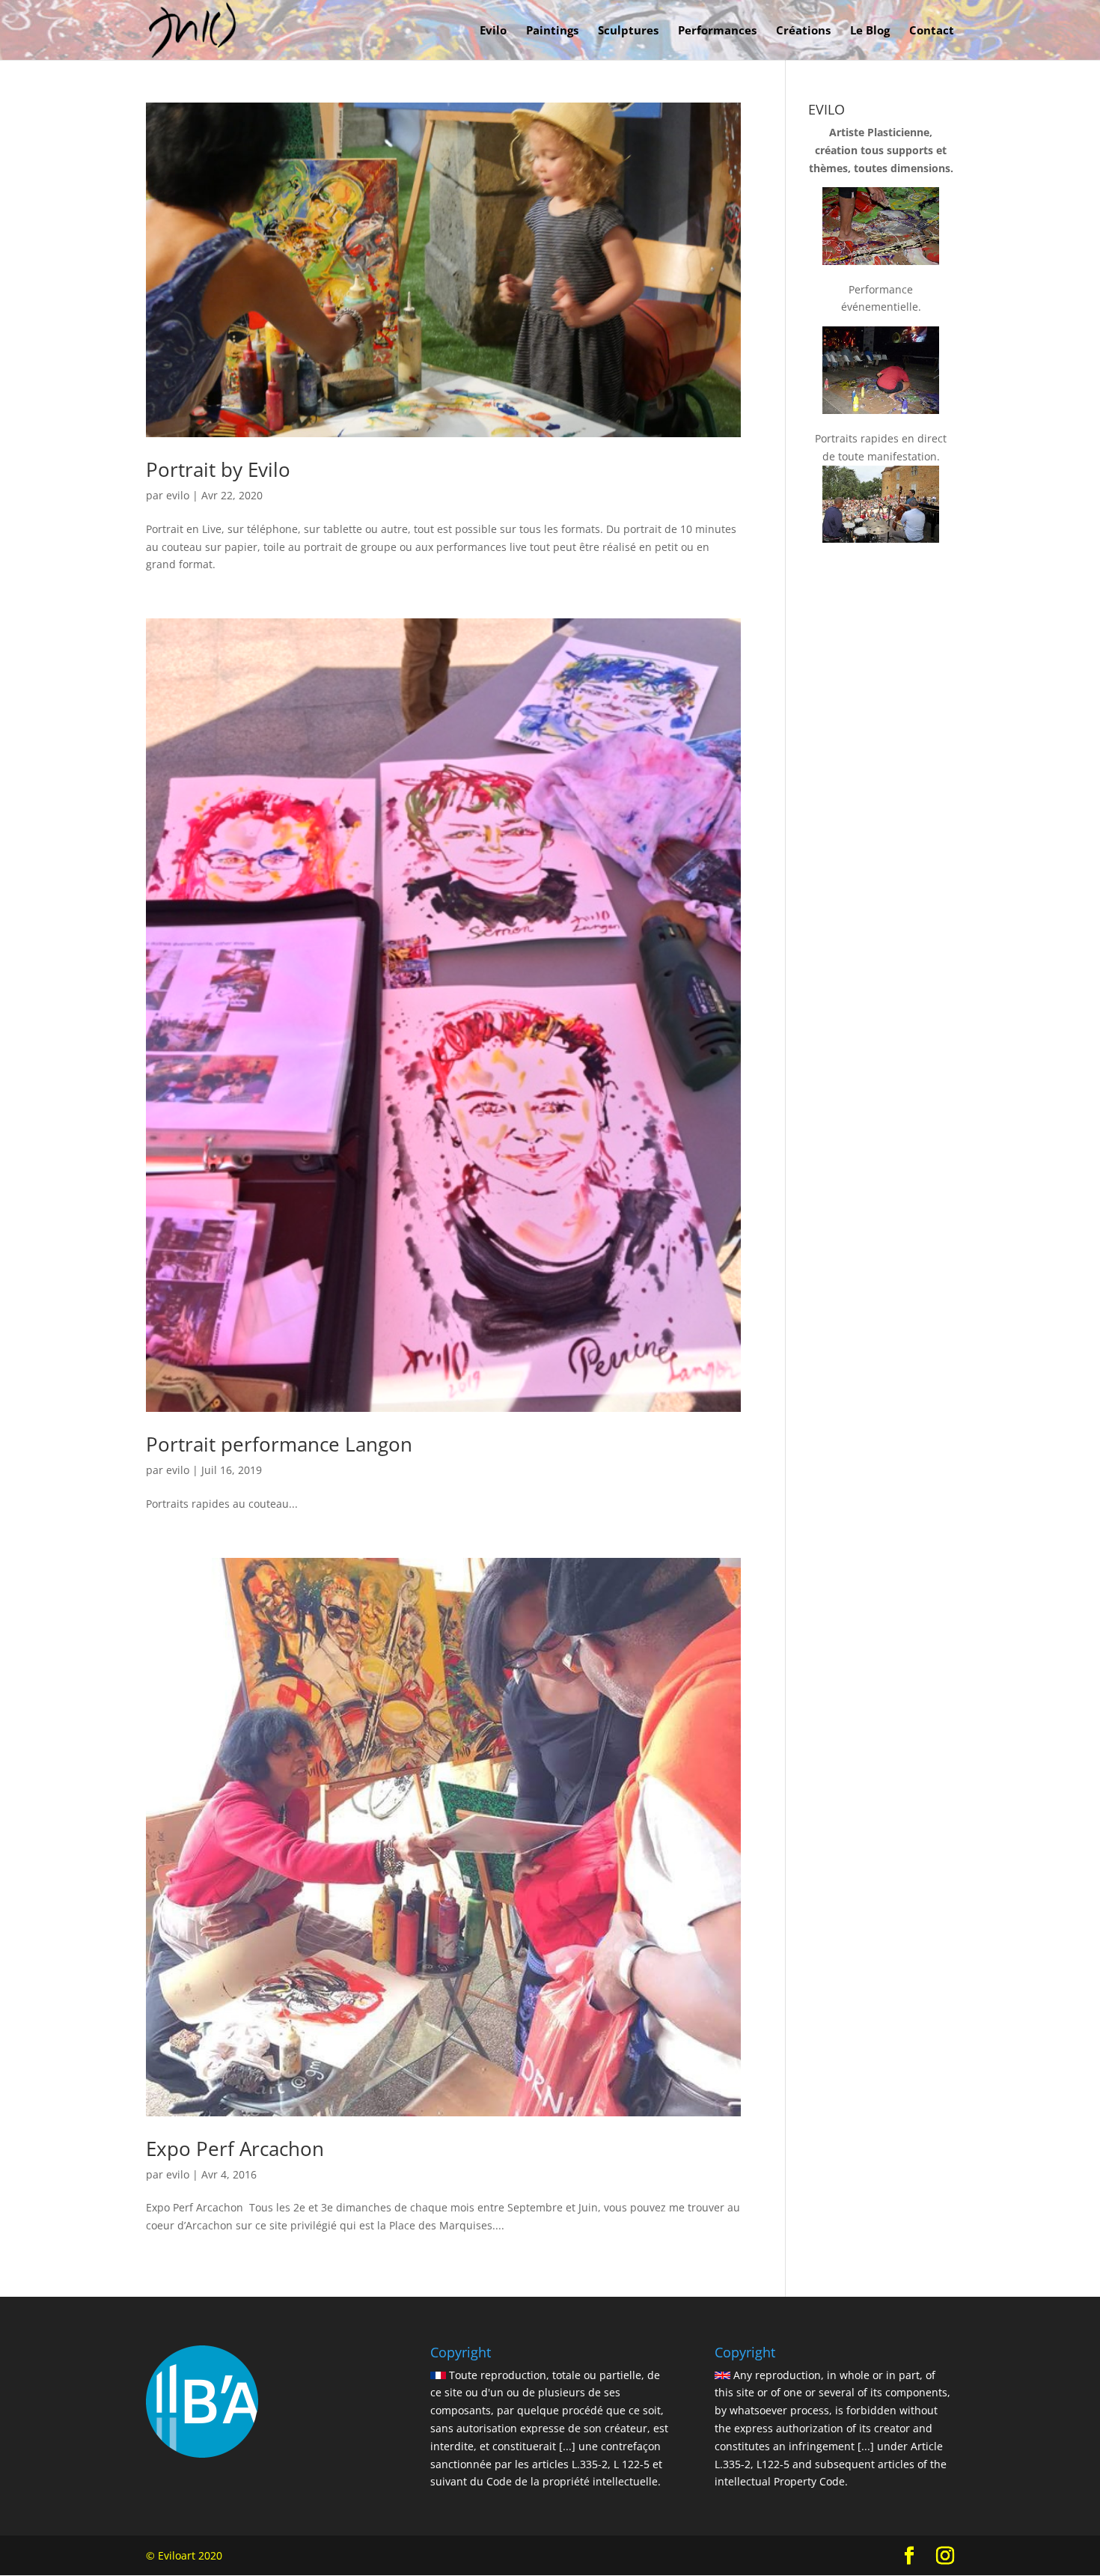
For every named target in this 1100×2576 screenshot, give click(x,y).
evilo (178, 495)
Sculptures (628, 31)
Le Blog (870, 31)
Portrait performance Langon (279, 1444)
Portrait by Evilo (218, 469)
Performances (717, 31)
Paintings (552, 31)
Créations (803, 31)
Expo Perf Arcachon (235, 2149)
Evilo (493, 31)
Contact (932, 31)
